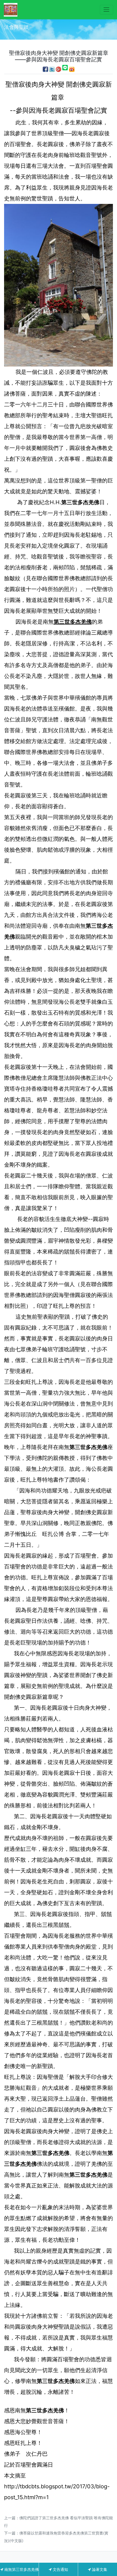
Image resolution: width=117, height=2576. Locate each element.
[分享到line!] (65, 69)
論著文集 (99, 2569)
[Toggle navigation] (107, 10)
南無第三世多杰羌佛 (21, 2569)
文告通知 (60, 2569)
